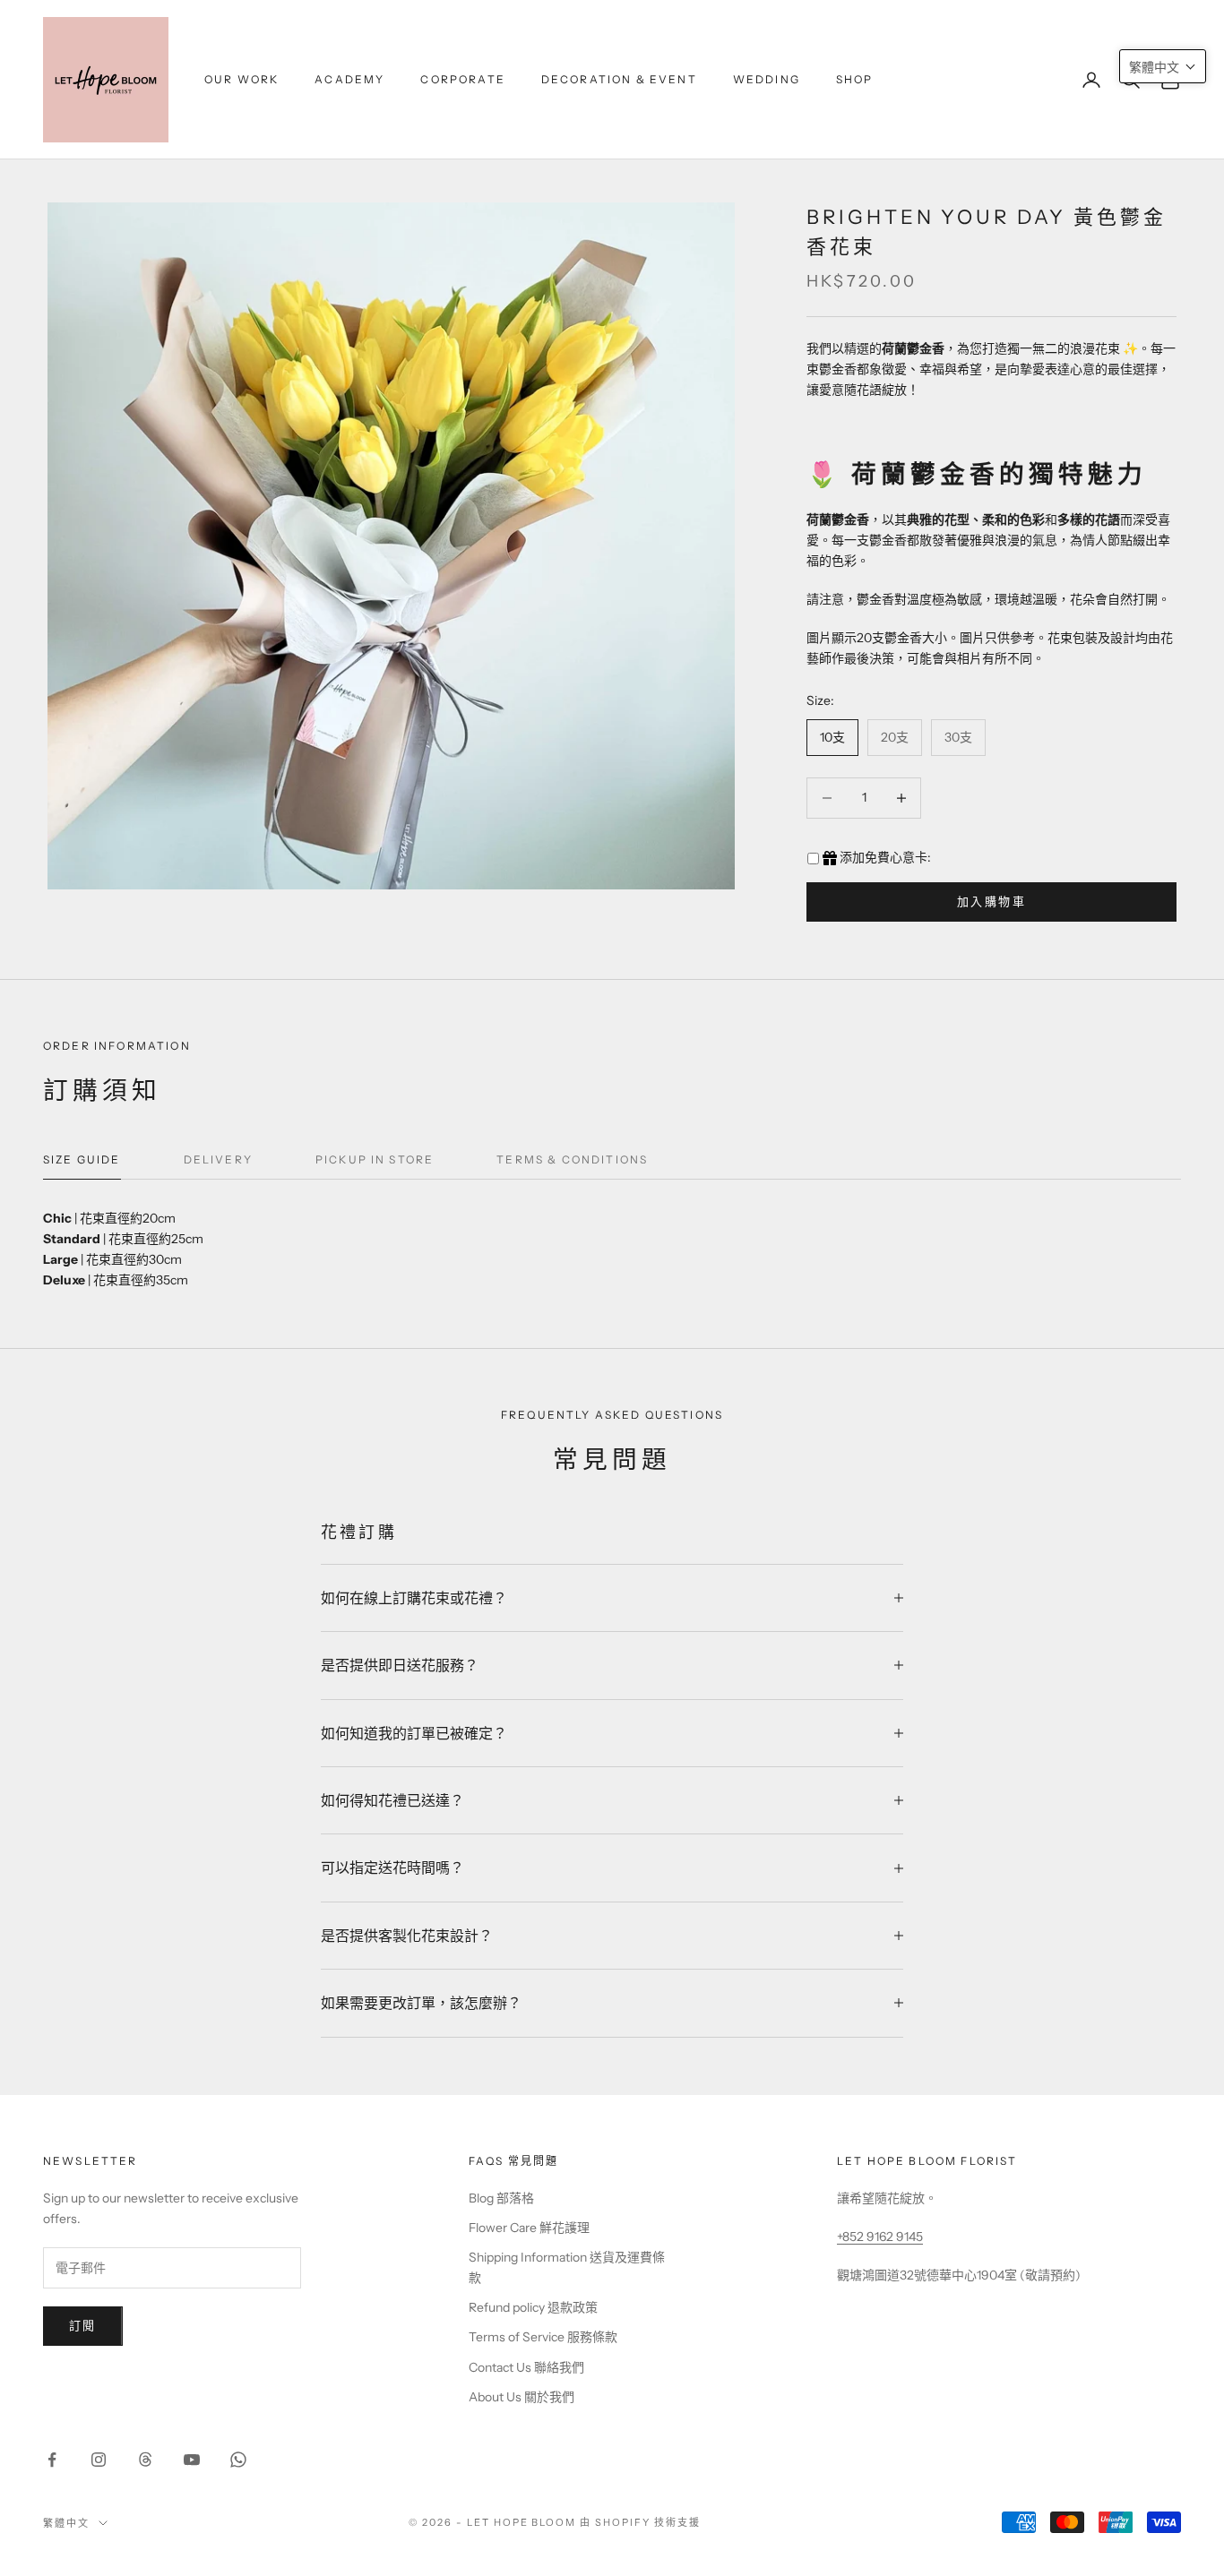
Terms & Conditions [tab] (572, 1159)
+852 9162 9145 (880, 2237)
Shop (855, 79)
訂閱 (83, 2325)
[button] (1163, 66)
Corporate (462, 79)
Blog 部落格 (501, 2198)
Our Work (241, 79)
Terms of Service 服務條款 (543, 2337)
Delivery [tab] (218, 1159)
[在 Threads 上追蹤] (145, 2460)
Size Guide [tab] (82, 1159)
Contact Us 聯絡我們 (526, 2367)
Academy (349, 79)
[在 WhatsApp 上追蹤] (238, 2460)
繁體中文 (66, 2523)
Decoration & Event (619, 79)
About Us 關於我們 (521, 2397)
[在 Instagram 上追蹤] (99, 2460)
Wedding (767, 79)
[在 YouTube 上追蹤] (192, 2460)
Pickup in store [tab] (375, 1159)
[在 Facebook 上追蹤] (52, 2460)
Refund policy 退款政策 (533, 2307)
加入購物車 (991, 901)
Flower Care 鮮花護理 (529, 2228)
